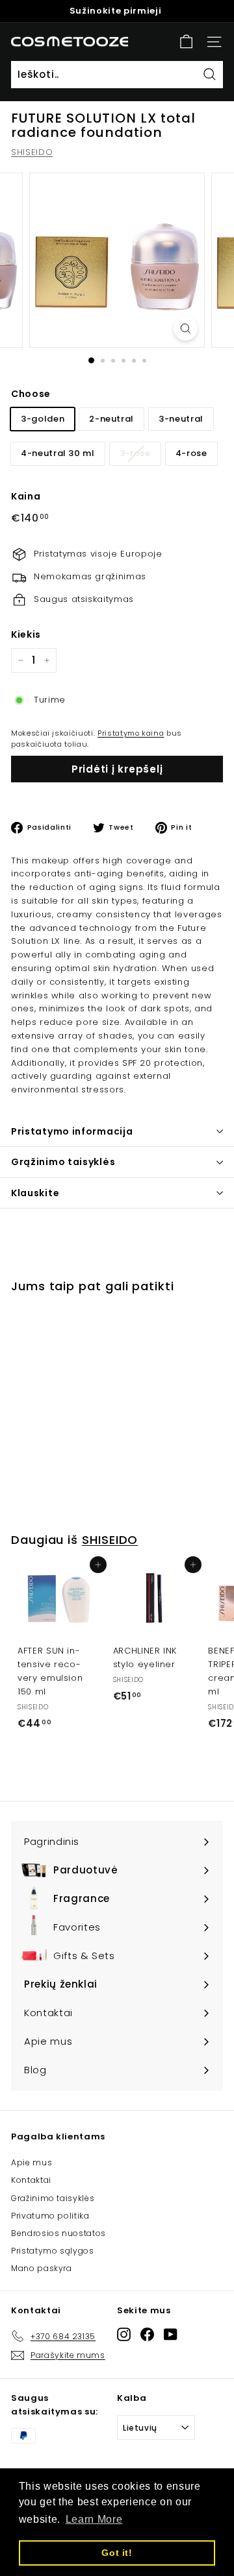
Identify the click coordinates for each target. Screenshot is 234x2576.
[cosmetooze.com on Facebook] (147, 2334)
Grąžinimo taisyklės (63, 1162)
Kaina (26, 496)
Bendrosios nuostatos (58, 2233)
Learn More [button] (94, 2519)
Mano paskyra (42, 2268)
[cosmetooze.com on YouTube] (171, 2334)
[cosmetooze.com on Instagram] (124, 2334)
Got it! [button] (117, 2553)
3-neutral (181, 419)
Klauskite (35, 1193)
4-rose (191, 453)
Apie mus (32, 2162)
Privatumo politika (50, 2216)
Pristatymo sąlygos (53, 2251)
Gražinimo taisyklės (53, 2198)
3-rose (135, 453)
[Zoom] (186, 329)
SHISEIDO (32, 152)
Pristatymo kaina (131, 733)
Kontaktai (31, 2180)
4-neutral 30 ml (58, 453)
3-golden (43, 419)
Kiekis (26, 634)
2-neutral (111, 419)
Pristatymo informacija (72, 1131)
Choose (31, 394)
